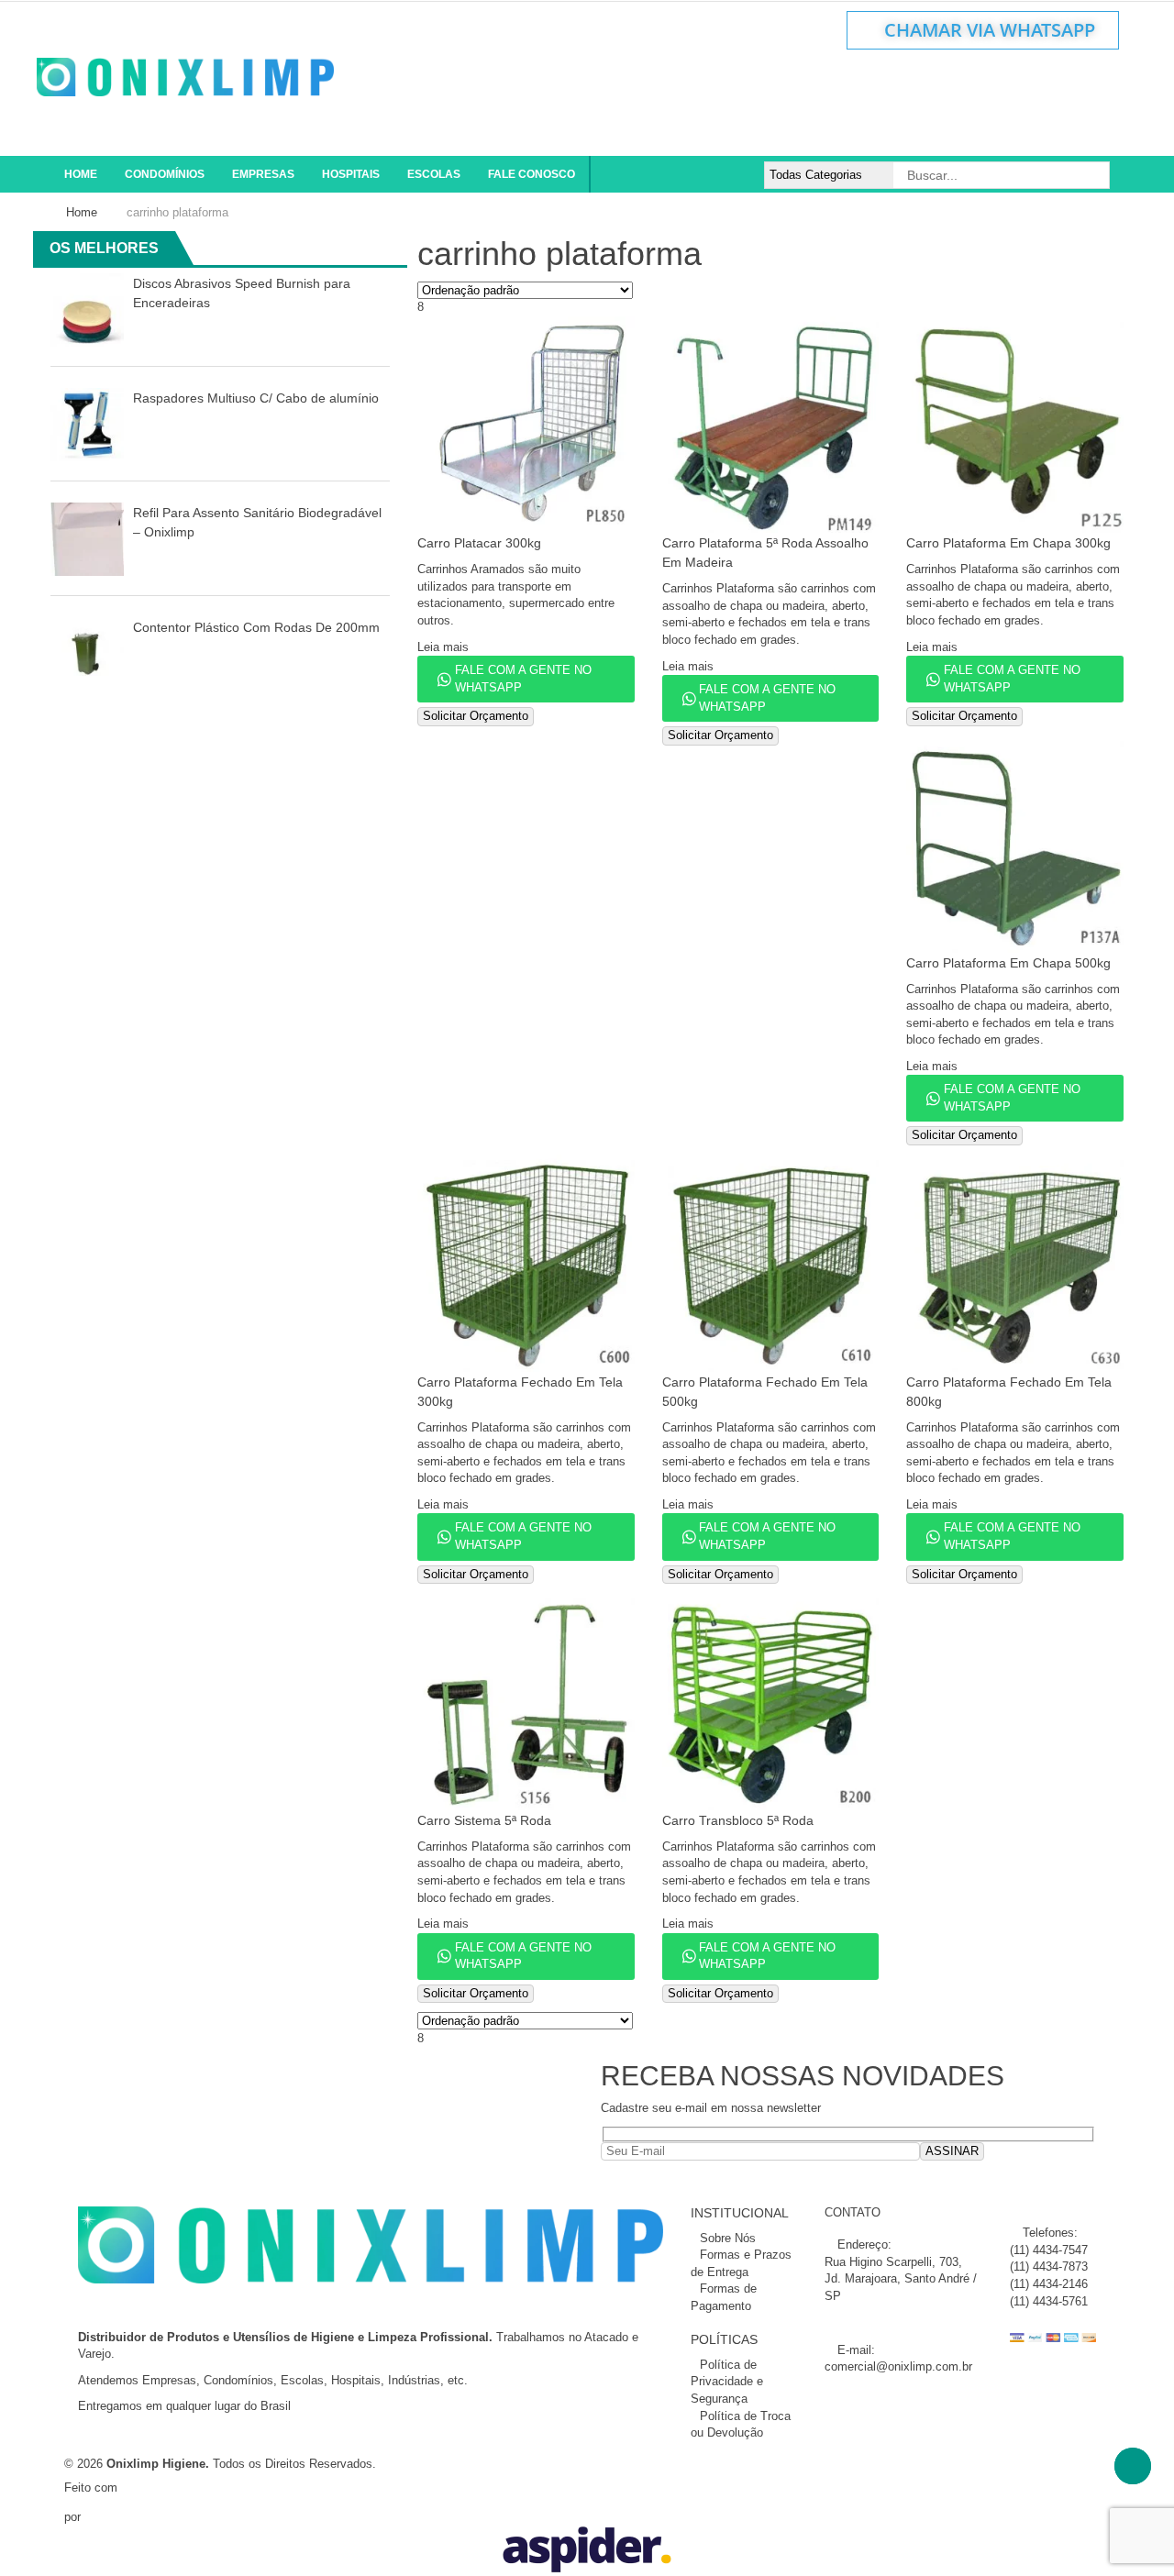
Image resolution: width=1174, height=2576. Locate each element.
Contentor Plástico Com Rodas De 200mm (256, 627)
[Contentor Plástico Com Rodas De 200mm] (87, 652)
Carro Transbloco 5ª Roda (738, 1820)
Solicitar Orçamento (476, 716)
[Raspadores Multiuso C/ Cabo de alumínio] (87, 423)
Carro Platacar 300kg (479, 543)
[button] (376, 249)
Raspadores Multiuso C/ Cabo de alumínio (256, 398)
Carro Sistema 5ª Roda (484, 1820)
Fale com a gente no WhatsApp (523, 679)
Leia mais (443, 647)
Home (82, 212)
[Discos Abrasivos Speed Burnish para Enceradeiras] (87, 309)
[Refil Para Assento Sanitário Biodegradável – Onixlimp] (87, 538)
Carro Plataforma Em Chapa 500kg (1008, 963)
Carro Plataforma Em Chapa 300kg (1008, 543)
